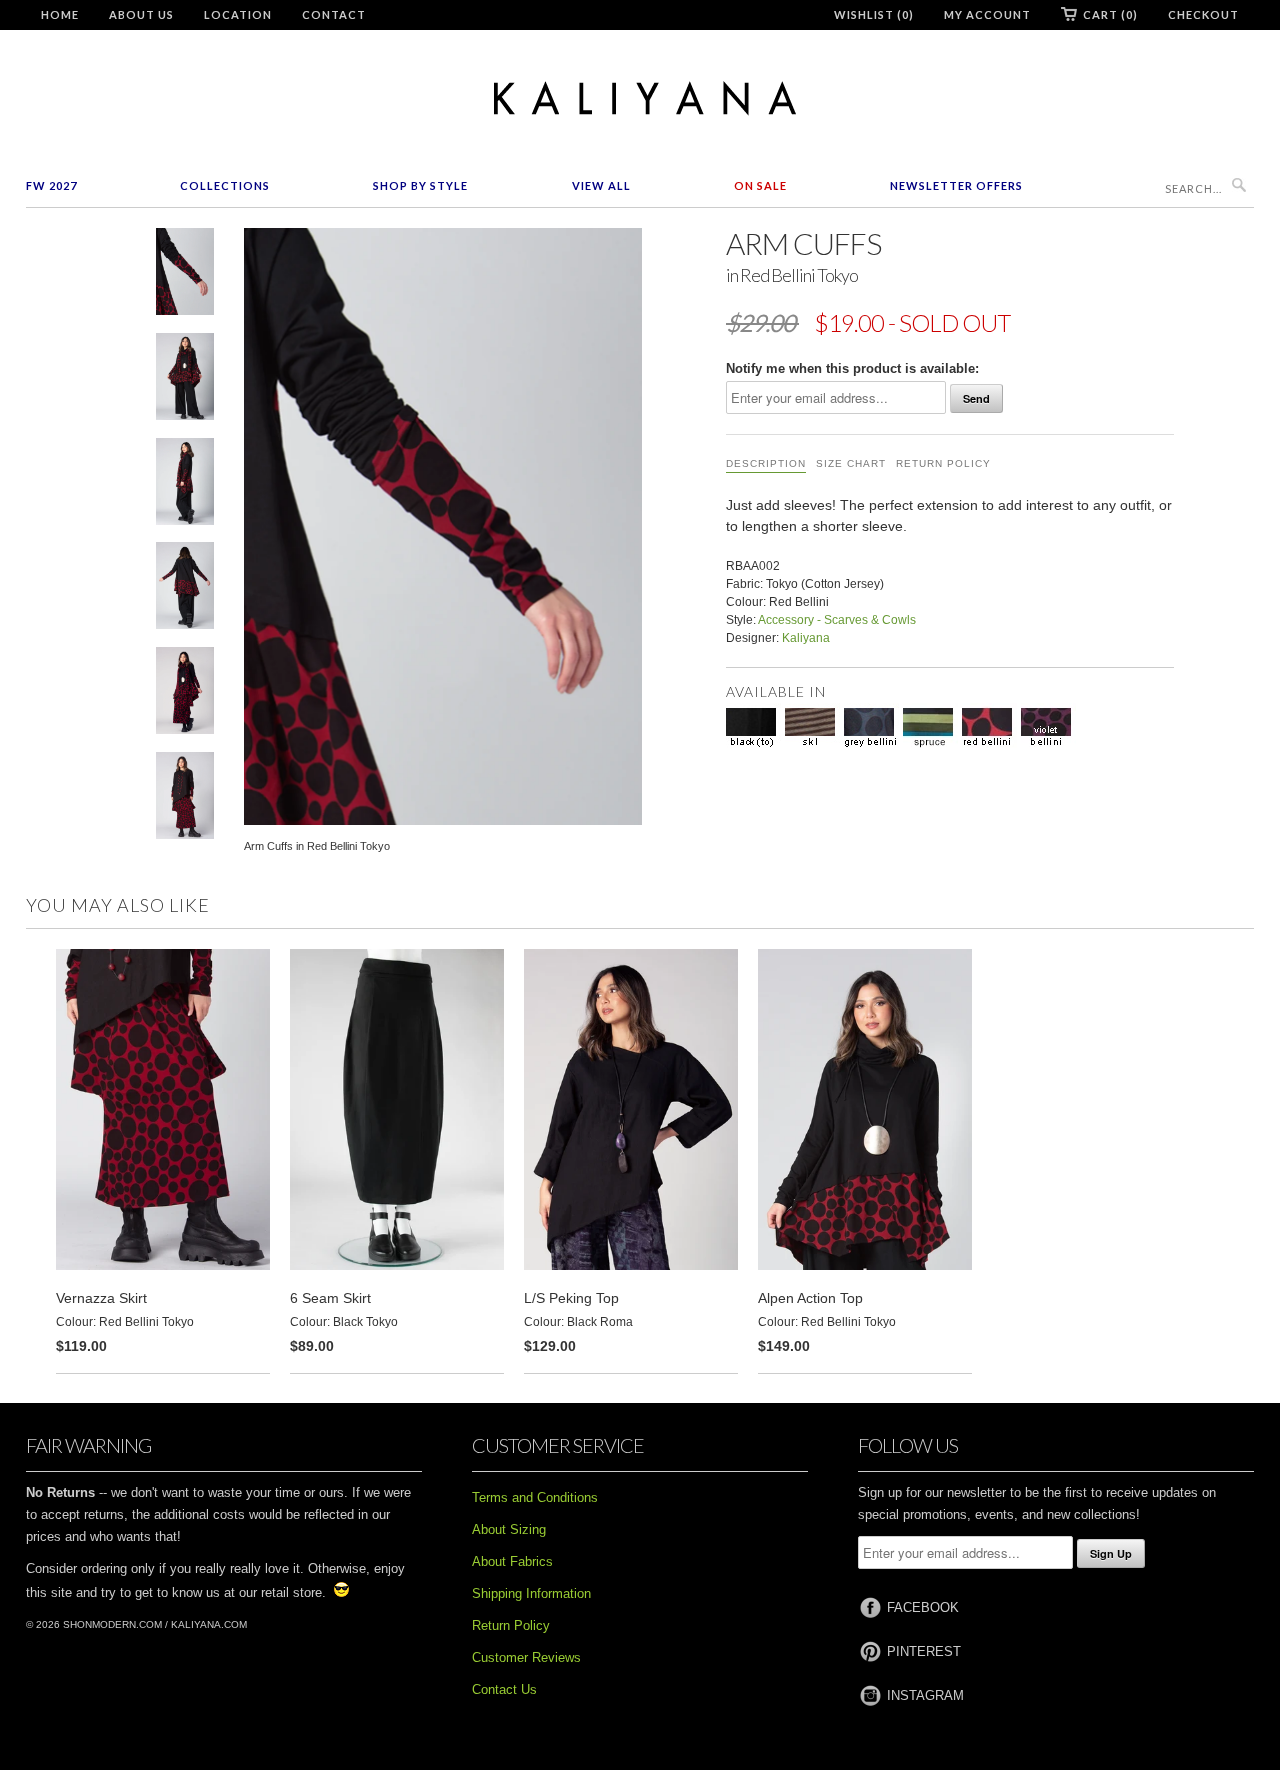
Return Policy (943, 463)
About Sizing (509, 1529)
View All (601, 185)
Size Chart (851, 463)
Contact (334, 14)
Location (238, 14)
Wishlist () (874, 14)
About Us (141, 14)
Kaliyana (806, 638)
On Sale (760, 185)
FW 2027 (51, 185)
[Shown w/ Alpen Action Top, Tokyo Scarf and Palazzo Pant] (185, 380)
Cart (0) (1110, 14)
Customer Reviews (526, 1657)
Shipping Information (531, 1593)
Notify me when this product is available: (852, 368)
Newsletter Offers (956, 185)
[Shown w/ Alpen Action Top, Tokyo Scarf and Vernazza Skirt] (185, 694)
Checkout (1203, 14)
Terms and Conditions (535, 1497)
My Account (987, 14)
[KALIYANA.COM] (640, 98)
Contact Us (504, 1689)
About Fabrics (512, 1561)
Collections (225, 185)
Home (60, 14)
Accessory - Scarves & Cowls (837, 620)
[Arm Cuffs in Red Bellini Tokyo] (185, 275)
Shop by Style (420, 185)
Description (766, 463)
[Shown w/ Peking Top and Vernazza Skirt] (185, 799)
